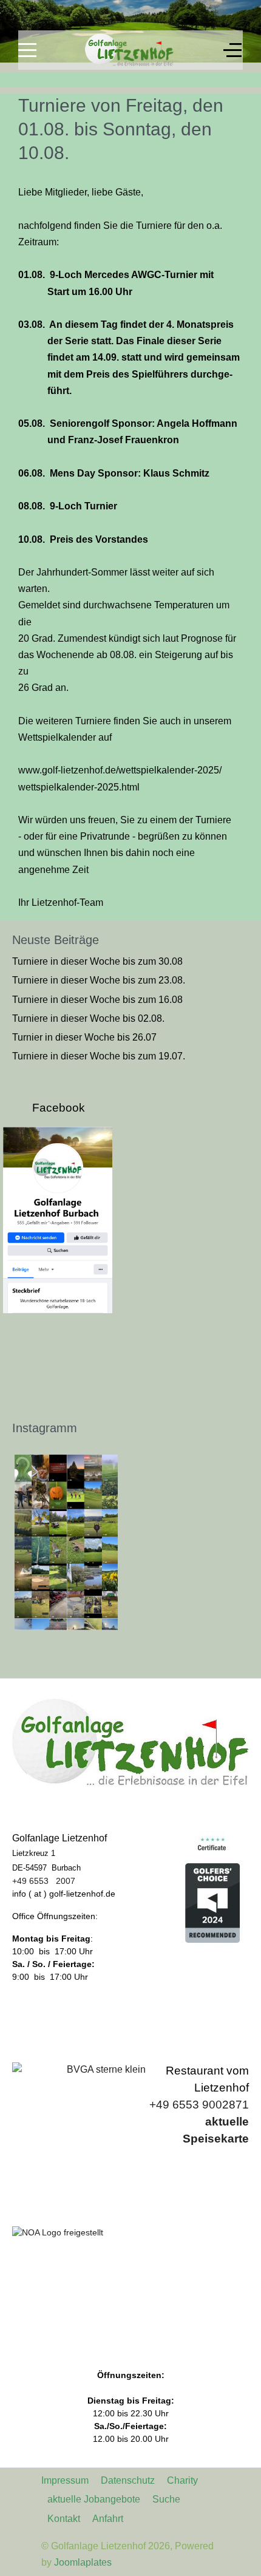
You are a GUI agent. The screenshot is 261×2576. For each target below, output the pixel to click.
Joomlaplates (83, 2562)
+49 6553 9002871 (199, 2105)
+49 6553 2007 (44, 1881)
